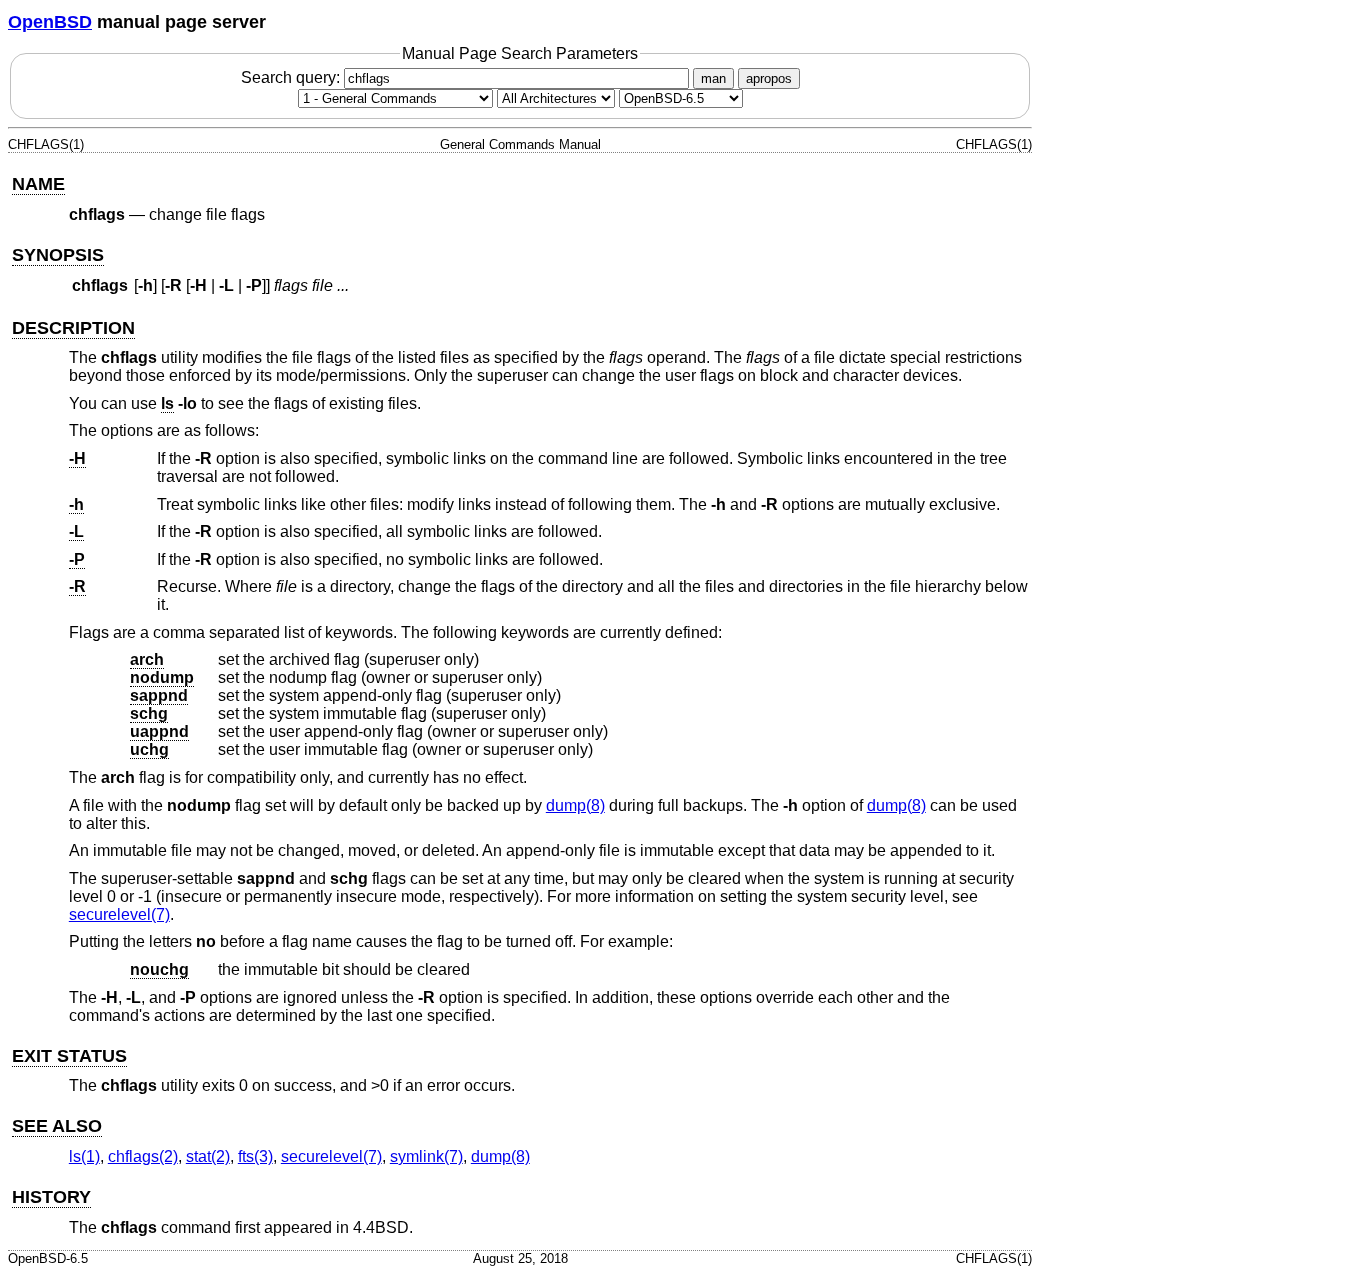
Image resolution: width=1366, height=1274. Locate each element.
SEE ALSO (57, 1126)
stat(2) (208, 1156)
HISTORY (51, 1197)
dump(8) (575, 805)
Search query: (292, 77)
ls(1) (84, 1156)
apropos (769, 78)
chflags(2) (143, 1156)
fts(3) (255, 1156)
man (713, 78)
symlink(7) (426, 1156)
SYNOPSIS (58, 255)
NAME (38, 184)
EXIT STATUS (69, 1056)
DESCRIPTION (73, 328)
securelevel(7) (119, 914)
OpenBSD (50, 22)
